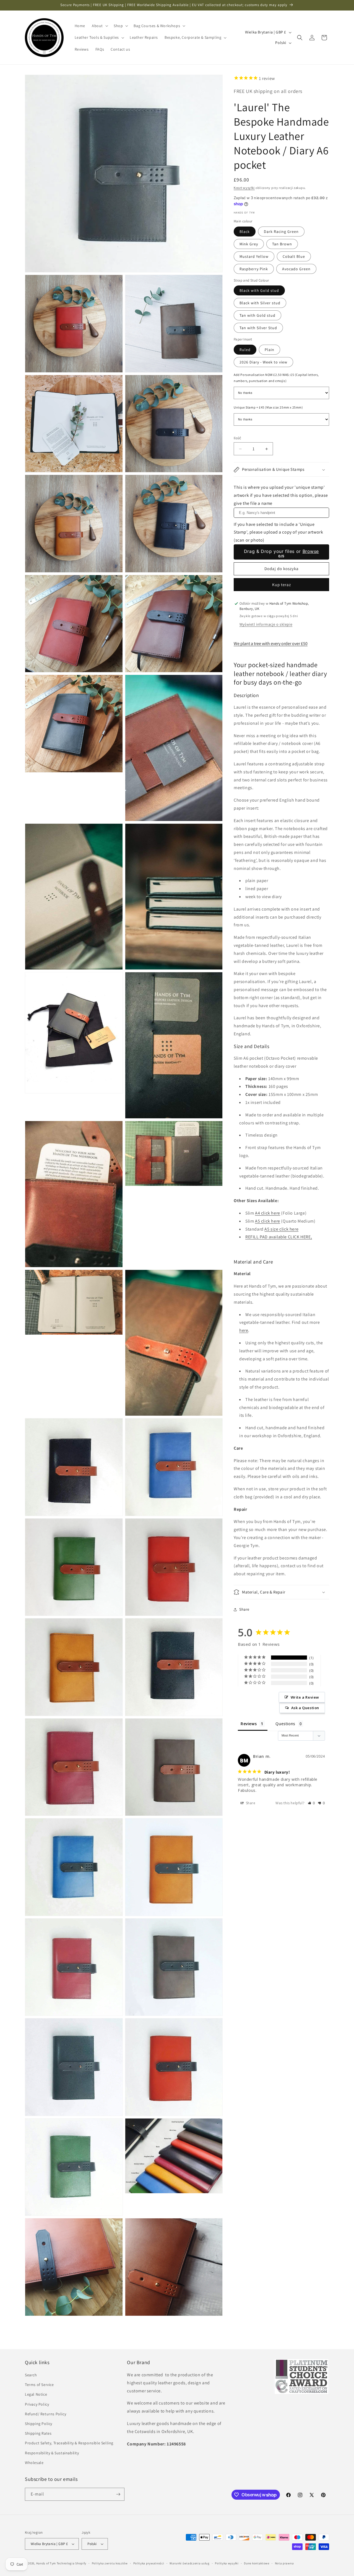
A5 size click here (281, 1229)
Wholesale (34, 2463)
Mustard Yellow (254, 256)
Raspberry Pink (254, 269)
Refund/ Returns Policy (45, 2414)
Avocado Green (296, 269)
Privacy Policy (37, 2404)
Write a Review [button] (305, 1698)
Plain (270, 350)
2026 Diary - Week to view (263, 362)
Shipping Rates (38, 2433)
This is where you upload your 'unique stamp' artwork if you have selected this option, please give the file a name (281, 496)
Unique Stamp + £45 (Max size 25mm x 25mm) (268, 408)
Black (245, 232)
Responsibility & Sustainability (52, 2453)
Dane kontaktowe (257, 2563)
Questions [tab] (285, 1724)
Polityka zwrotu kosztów (110, 2563)
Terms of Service (39, 2385)
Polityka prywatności (149, 2563)
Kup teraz (282, 585)
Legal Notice (36, 2394)
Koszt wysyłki (244, 188)
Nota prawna (284, 2563)
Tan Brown (282, 244)
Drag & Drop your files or (281, 551)
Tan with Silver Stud (258, 328)
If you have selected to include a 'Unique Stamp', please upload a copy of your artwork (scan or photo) (278, 532)
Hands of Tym (46, 2563)
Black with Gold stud (259, 291)
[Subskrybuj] (118, 2494)
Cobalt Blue (294, 256)
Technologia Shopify (71, 2563)
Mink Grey (249, 244)
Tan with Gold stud (257, 316)
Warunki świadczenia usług (190, 2563)
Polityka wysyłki (227, 2563)
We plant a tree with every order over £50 (271, 644)
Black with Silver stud (260, 303)
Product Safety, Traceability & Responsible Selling (69, 2443)
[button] (99, 26)
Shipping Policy (39, 2424)
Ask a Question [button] (305, 1708)
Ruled (245, 350)
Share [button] (244, 1610)
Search (31, 2375)
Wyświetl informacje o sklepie (266, 625)
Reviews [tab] (249, 1724)
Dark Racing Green (281, 232)
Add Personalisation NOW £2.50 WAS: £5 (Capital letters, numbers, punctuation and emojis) (276, 378)
